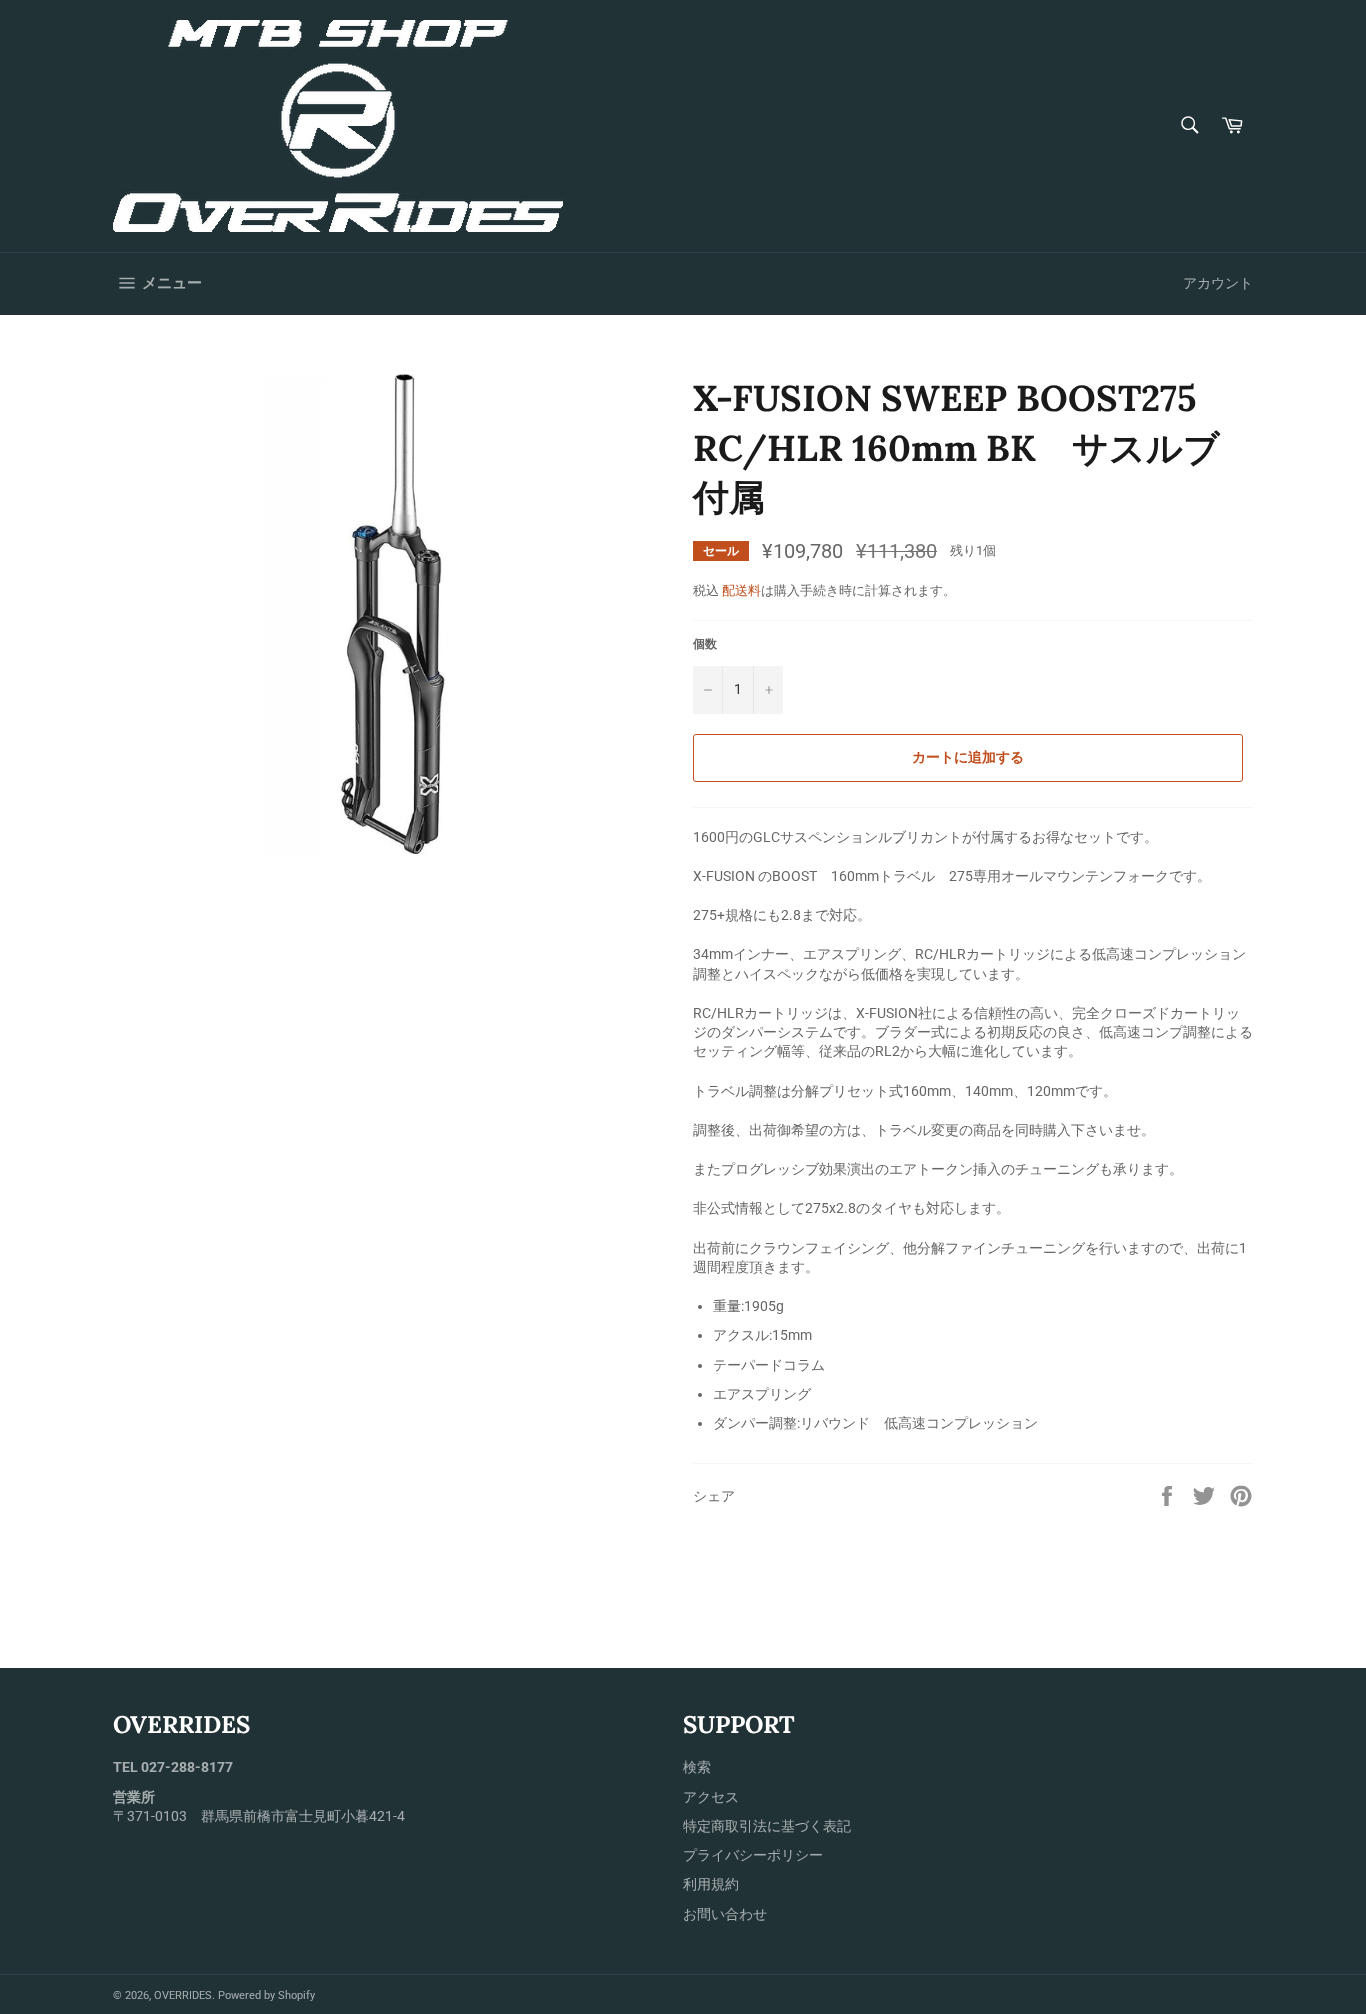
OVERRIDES (183, 1995)
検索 (697, 1767)
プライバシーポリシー (753, 1855)
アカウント (1218, 283)
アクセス (711, 1797)
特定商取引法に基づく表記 (767, 1826)
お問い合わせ (725, 1914)
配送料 (741, 590)
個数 (705, 644)
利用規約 (711, 1884)
